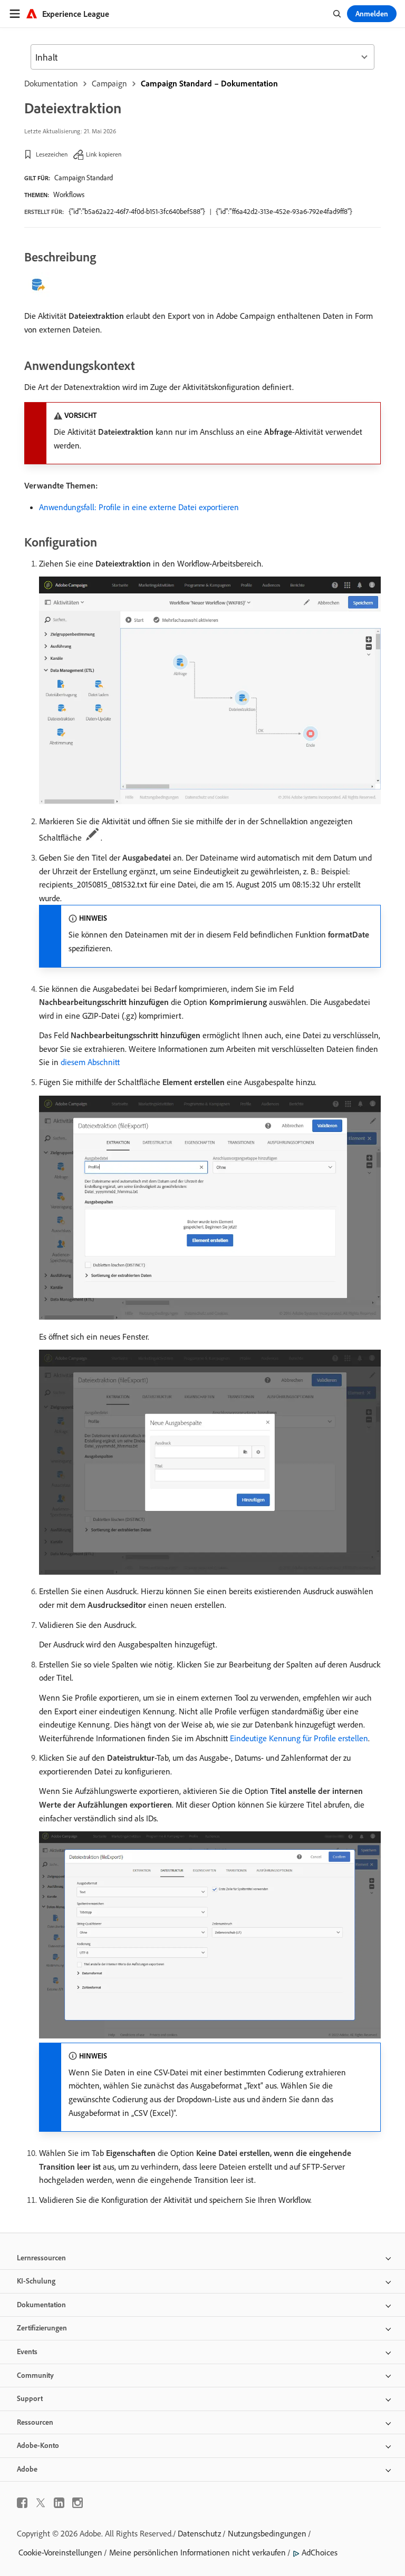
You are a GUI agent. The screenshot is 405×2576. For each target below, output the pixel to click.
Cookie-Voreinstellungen (60, 2552)
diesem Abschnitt (90, 1062)
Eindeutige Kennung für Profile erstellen (299, 1738)
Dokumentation (51, 83)
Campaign (109, 83)
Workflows (69, 194)
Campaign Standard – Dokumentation (209, 83)
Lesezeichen (52, 154)
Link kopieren (104, 154)
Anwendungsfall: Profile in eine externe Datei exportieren (139, 507)
